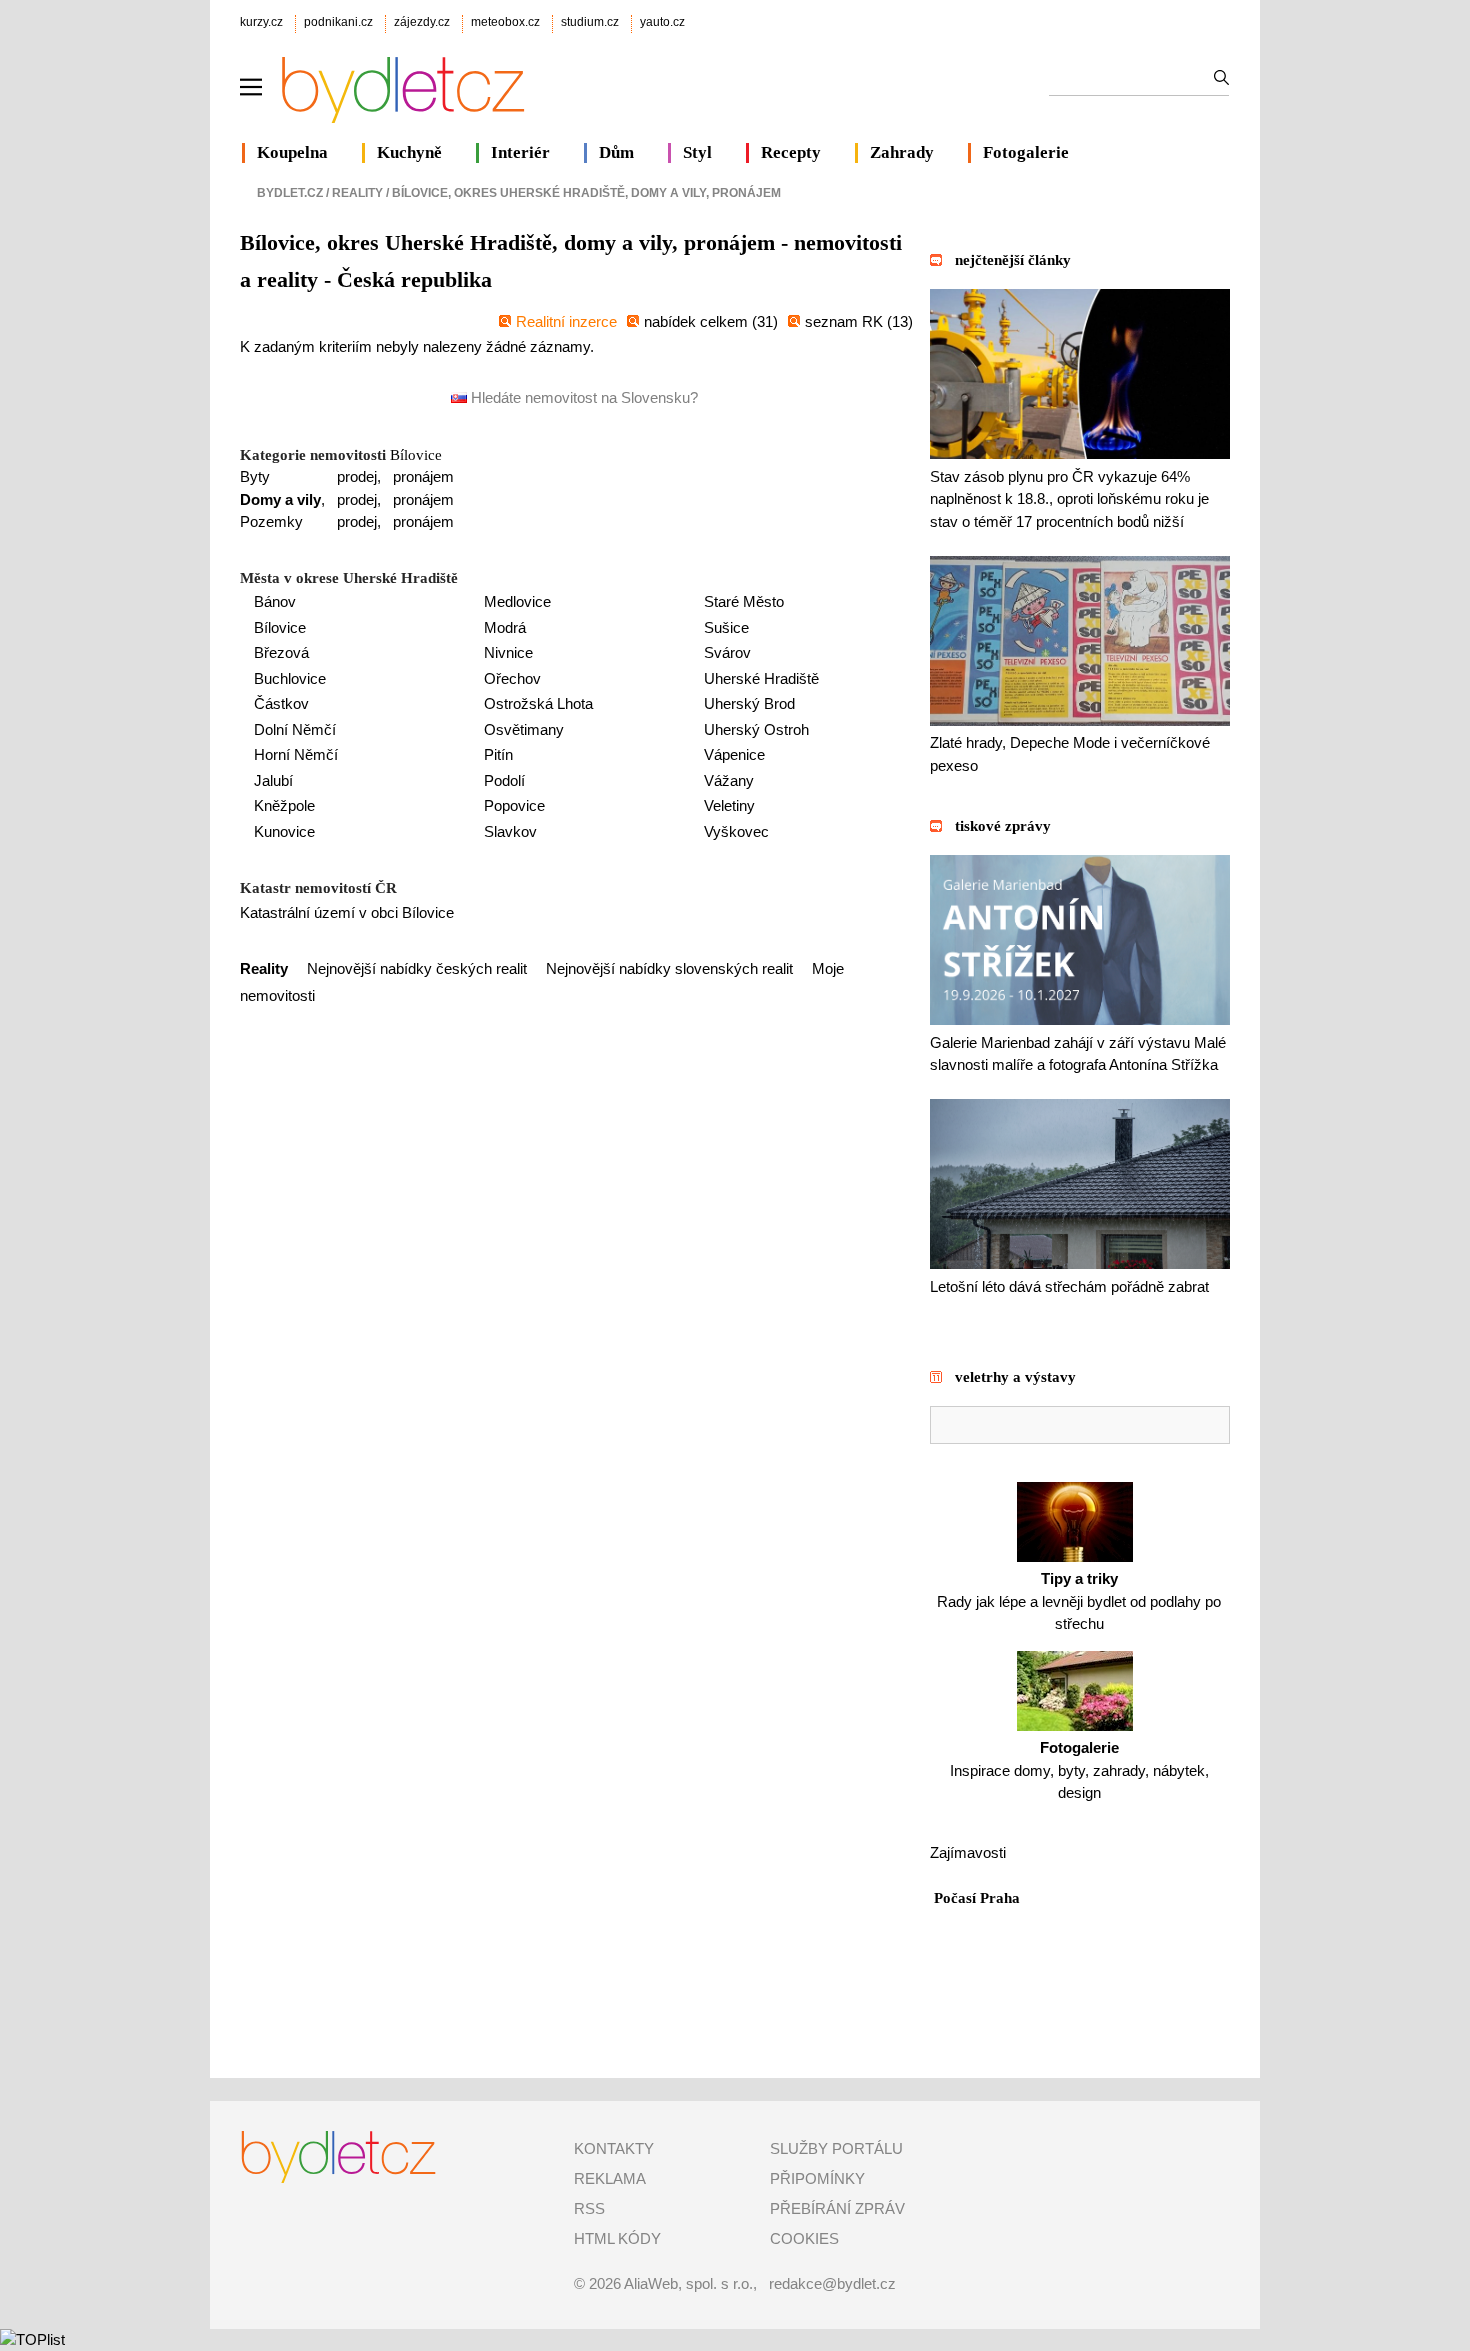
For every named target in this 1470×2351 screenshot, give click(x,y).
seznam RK (846, 321)
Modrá (505, 627)
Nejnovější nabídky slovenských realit (669, 968)
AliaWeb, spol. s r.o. (688, 2283)
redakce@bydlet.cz (832, 2283)
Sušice (726, 627)
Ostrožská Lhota (538, 703)
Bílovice (416, 455)
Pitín (498, 754)
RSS (589, 2208)
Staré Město (744, 601)
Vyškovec (736, 831)
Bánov (275, 601)
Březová (281, 652)
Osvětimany (524, 729)
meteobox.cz (505, 22)
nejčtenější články (1013, 260)
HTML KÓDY (617, 2238)
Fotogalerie (1026, 152)
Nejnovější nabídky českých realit (417, 968)
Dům (616, 152)
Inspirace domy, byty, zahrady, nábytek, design (1079, 1770)
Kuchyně (409, 152)
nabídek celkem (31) (711, 321)
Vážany (729, 780)
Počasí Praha (977, 1898)
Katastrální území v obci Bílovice (347, 912)
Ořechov (512, 678)
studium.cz (590, 22)
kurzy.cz (261, 22)
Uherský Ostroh (756, 729)
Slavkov (510, 831)
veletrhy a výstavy (1015, 1377)
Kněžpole (284, 805)
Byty (255, 476)
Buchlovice (290, 678)
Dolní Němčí (295, 729)
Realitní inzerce (566, 321)
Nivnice (508, 652)
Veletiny (729, 805)
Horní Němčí (296, 754)
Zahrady (902, 152)
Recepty (791, 152)
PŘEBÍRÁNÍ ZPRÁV (837, 2208)
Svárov (727, 652)
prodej (357, 476)
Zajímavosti (968, 1852)
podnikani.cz (338, 22)
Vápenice (734, 754)
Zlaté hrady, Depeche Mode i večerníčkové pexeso (1070, 754)
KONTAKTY (614, 2148)
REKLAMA (610, 2178)
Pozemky (271, 521)
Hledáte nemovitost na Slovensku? (582, 397)
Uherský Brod (749, 703)
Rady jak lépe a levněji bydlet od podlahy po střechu (1079, 1601)
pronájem (423, 476)
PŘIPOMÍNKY (817, 2178)
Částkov (281, 703)
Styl (697, 152)
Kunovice (284, 831)
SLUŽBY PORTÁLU (836, 2148)
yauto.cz (662, 22)
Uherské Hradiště (761, 678)
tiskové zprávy (1003, 826)
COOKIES (804, 2238)
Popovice (514, 805)
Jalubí (273, 780)
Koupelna (292, 152)
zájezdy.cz (422, 22)
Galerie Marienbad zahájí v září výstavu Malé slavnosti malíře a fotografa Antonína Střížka (1078, 1053)
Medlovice (517, 601)
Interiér (520, 152)
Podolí (504, 780)
